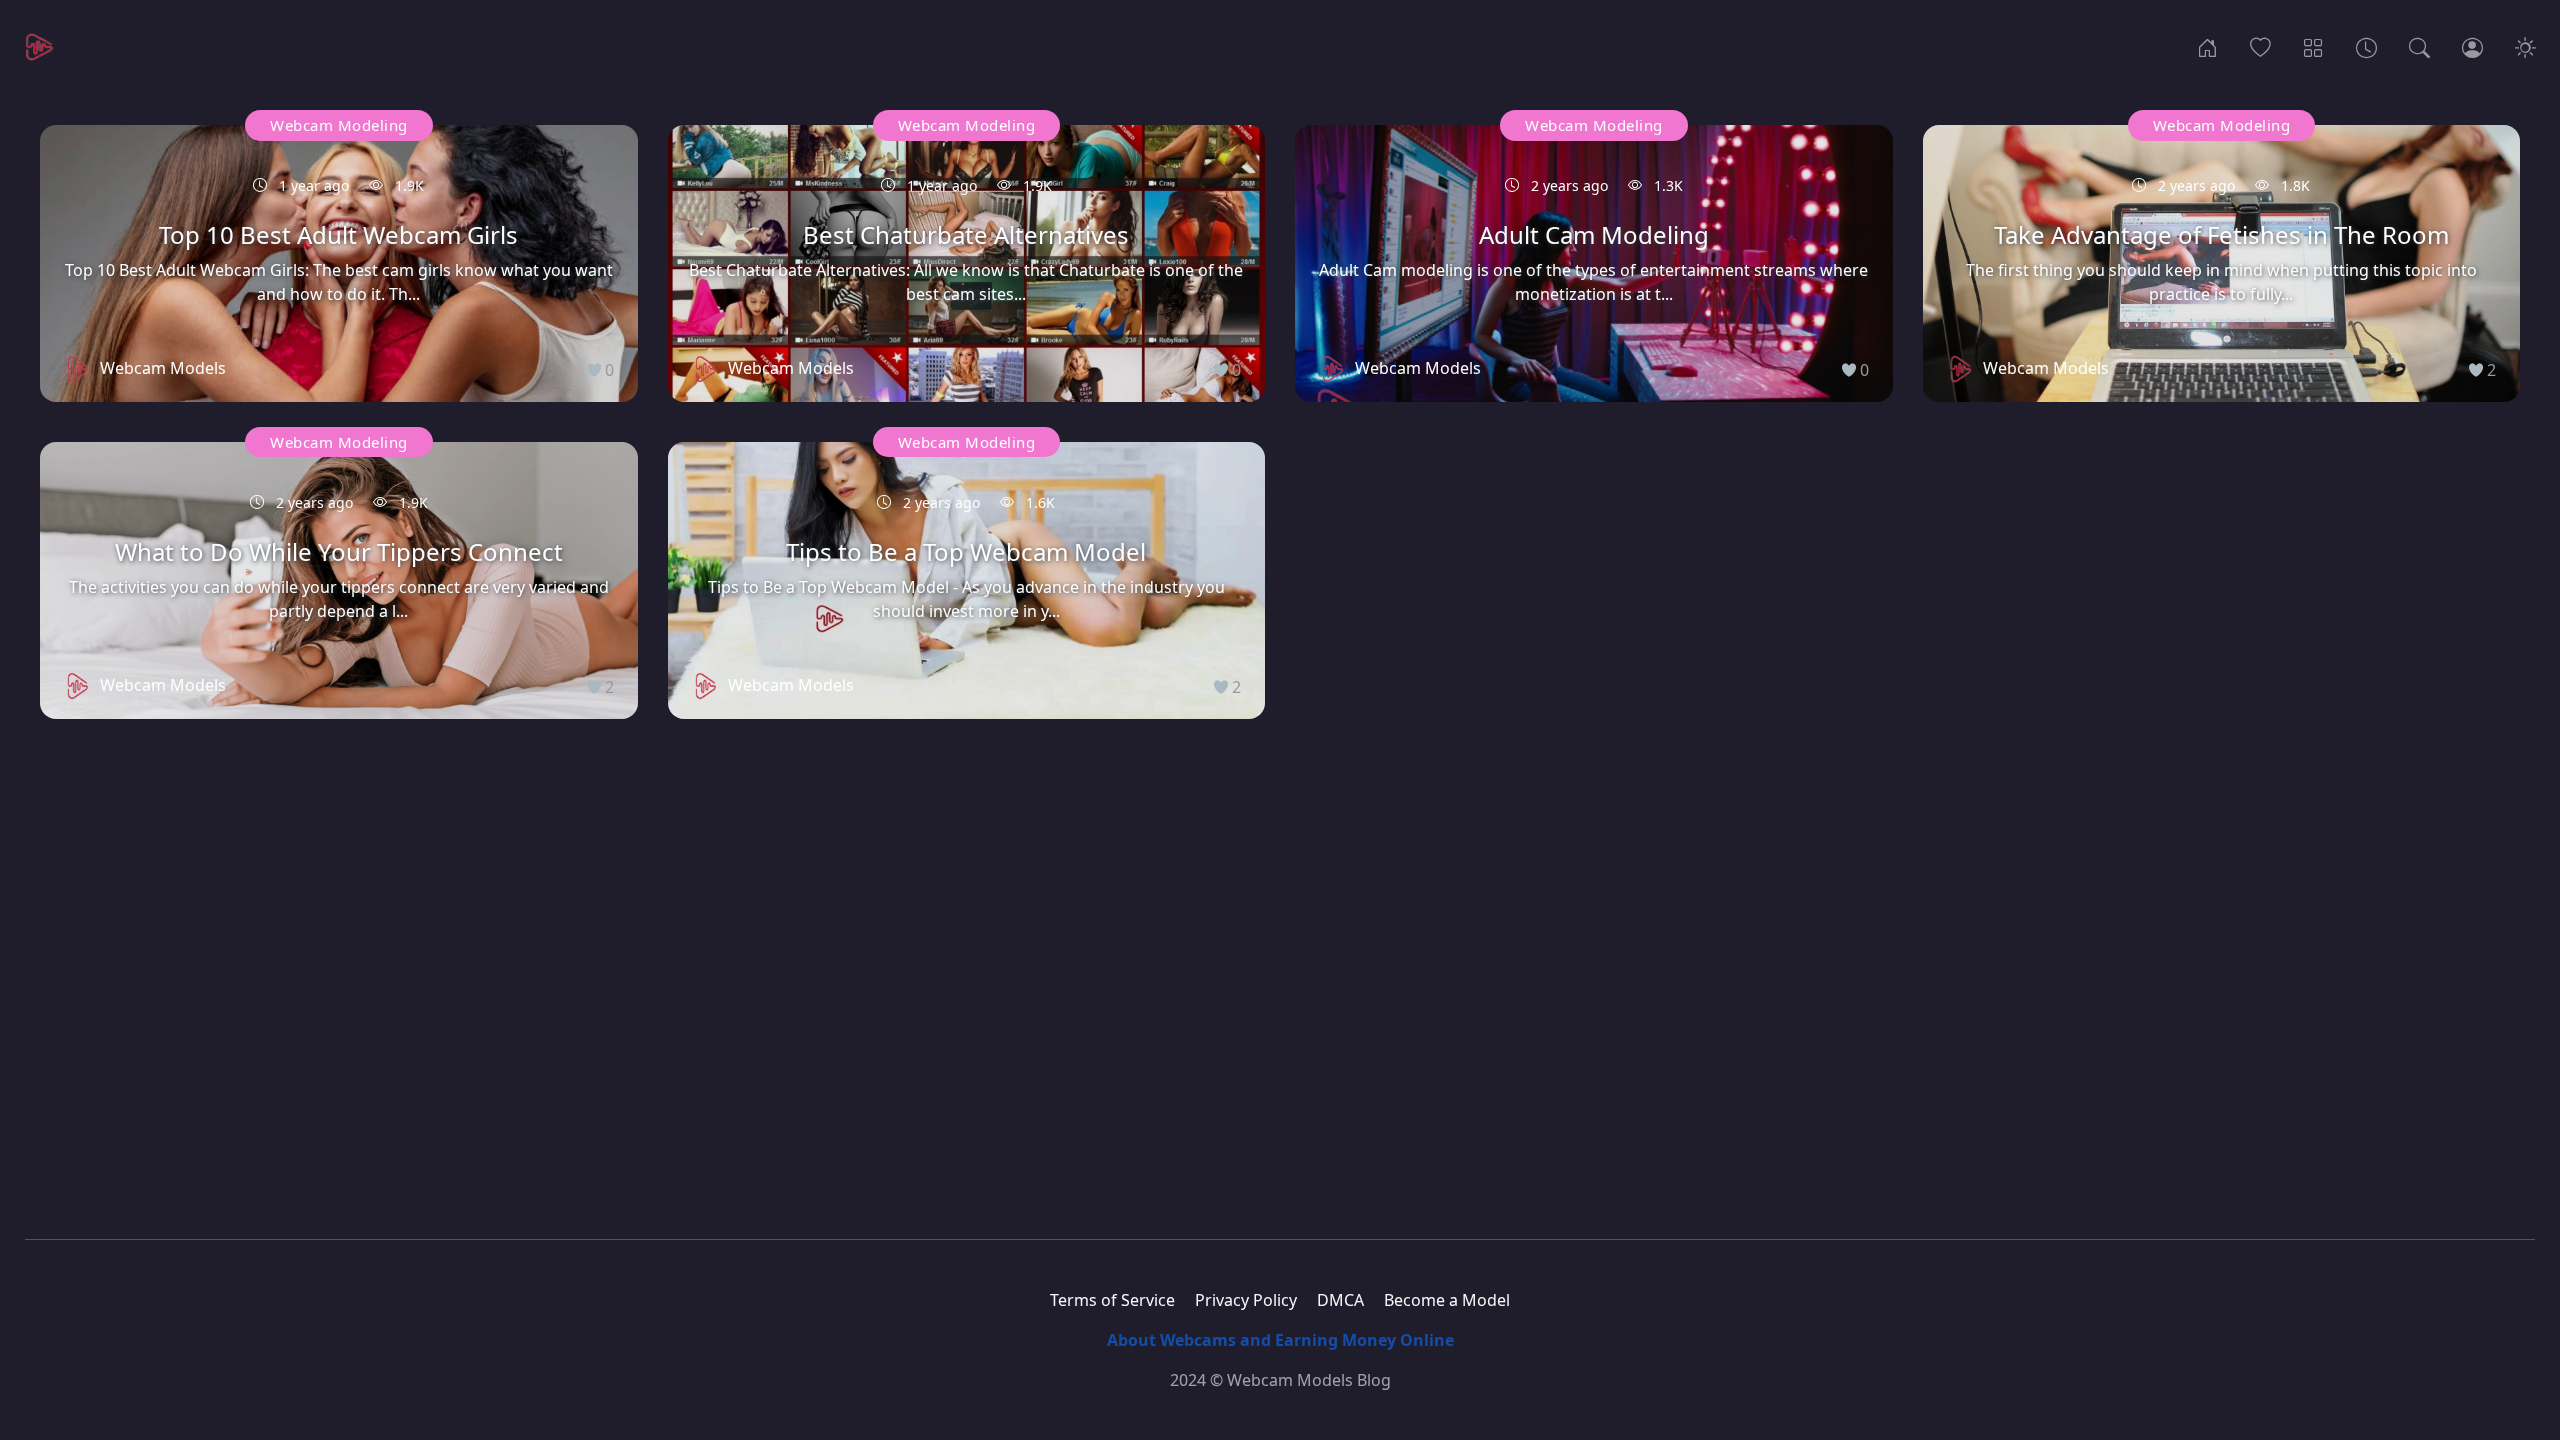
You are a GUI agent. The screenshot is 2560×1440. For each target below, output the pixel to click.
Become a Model (1447, 1300)
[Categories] (2313, 46)
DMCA (1340, 1300)
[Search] (2419, 46)
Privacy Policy (1246, 1300)
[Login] (2472, 46)
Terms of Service (1112, 1300)
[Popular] (2260, 46)
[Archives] (2366, 46)
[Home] (2207, 46)
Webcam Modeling (339, 125)
